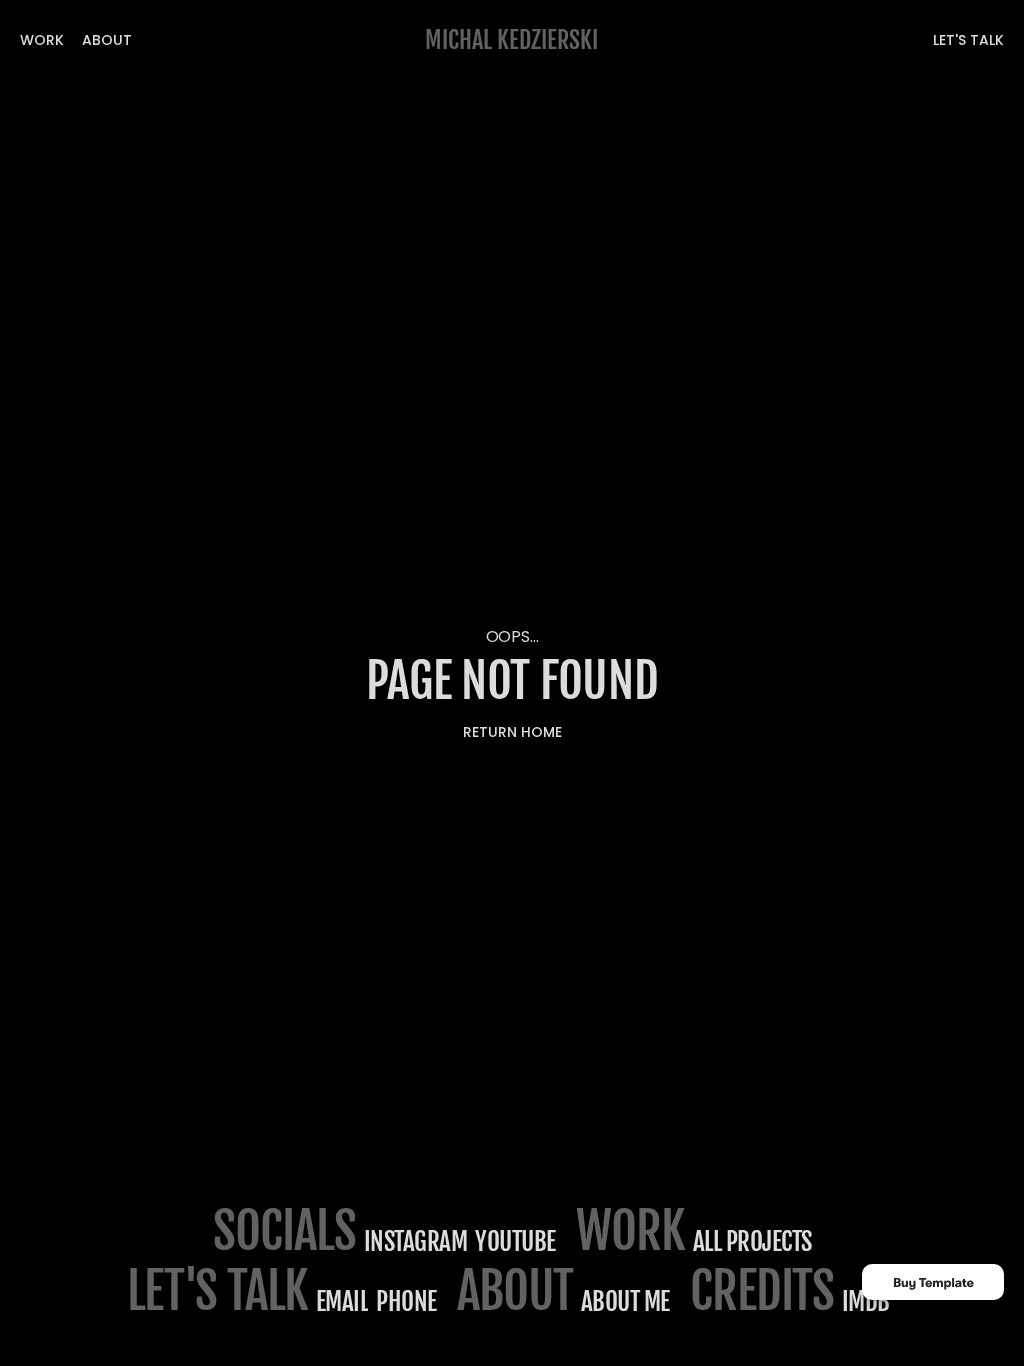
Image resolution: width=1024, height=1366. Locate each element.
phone (406, 1301)
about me (625, 1301)
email (342, 1301)
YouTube (515, 1241)
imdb (866, 1301)
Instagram (416, 1241)
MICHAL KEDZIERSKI (512, 40)
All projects (752, 1241)
